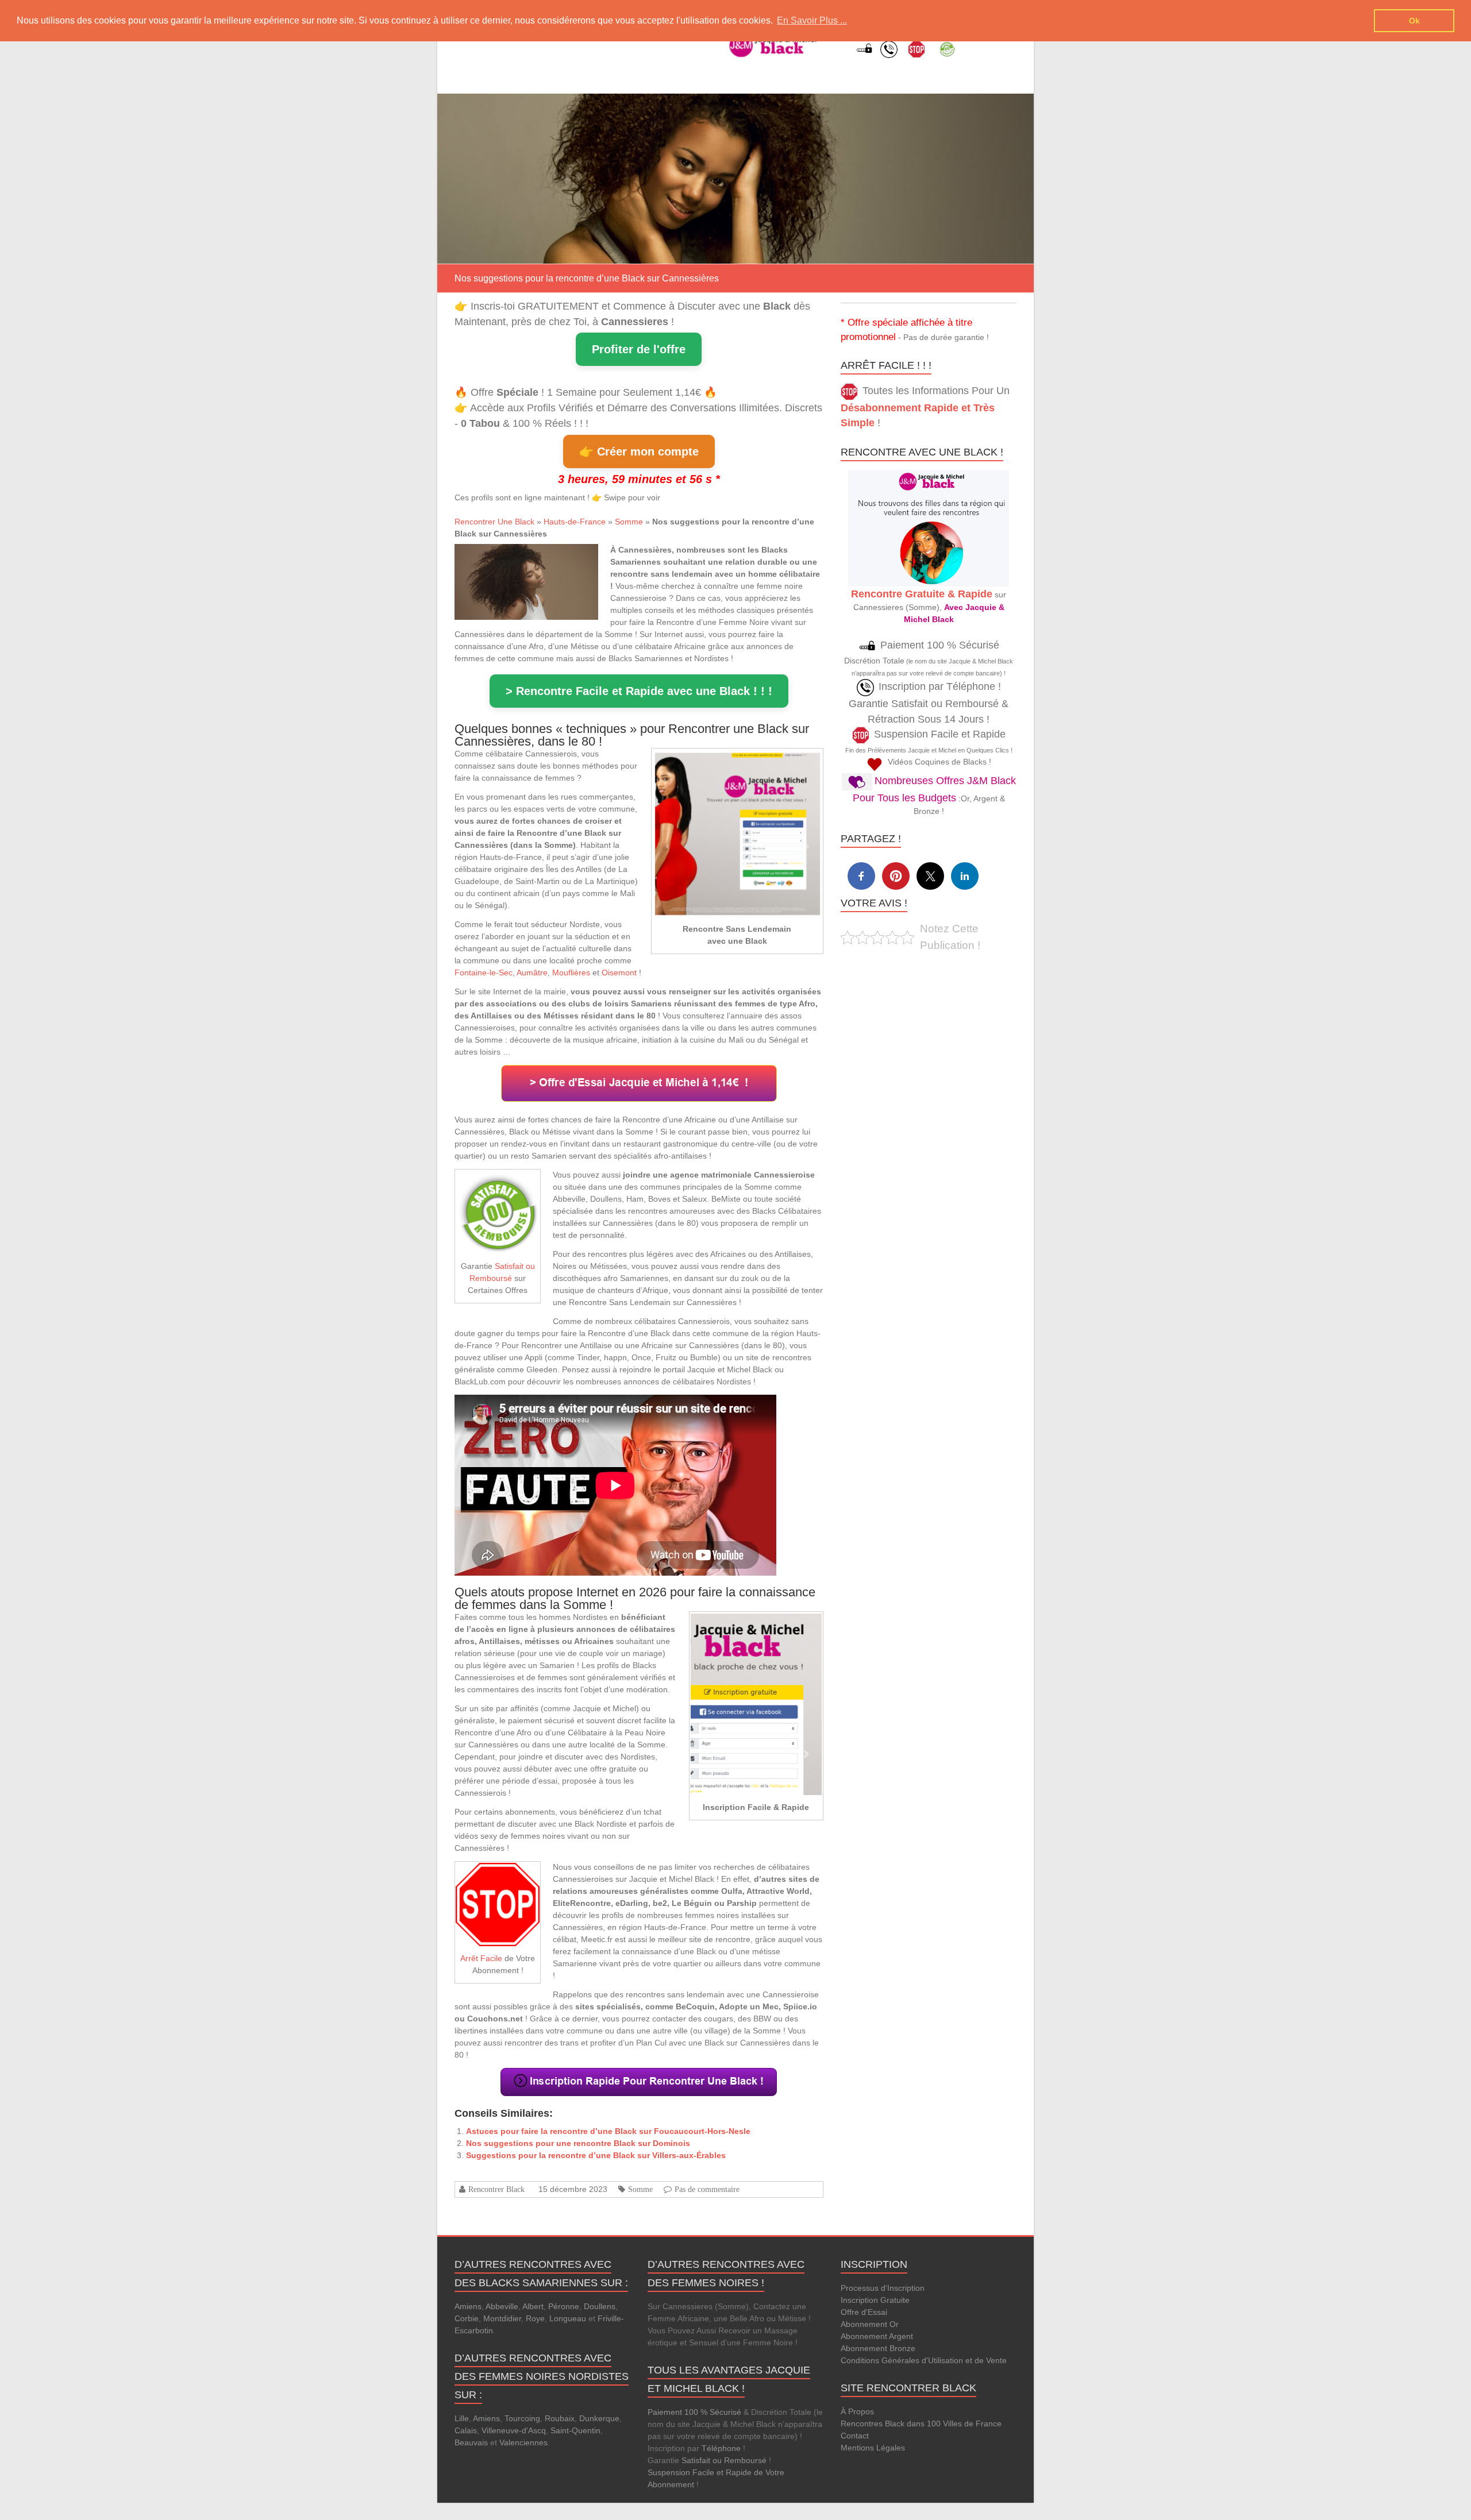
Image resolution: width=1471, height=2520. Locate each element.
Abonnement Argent (877, 2336)
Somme (629, 522)
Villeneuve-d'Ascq (514, 2430)
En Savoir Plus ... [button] (812, 20)
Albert (533, 2306)
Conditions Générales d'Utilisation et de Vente (924, 2360)
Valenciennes (523, 2442)
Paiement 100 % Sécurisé (694, 2412)
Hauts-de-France (575, 522)
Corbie (467, 2318)
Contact (855, 2436)
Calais (466, 2430)
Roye (535, 2318)
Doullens (600, 2306)
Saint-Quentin (575, 2430)
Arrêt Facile (481, 1958)
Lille (462, 2418)
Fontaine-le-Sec (484, 973)
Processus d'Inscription (883, 2288)
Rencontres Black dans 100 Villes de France (921, 2423)
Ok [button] (1414, 21)
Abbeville (502, 2306)
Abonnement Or (870, 2324)
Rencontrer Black (496, 2189)
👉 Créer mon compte (639, 451)
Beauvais (471, 2442)
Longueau (568, 2318)
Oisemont (619, 973)
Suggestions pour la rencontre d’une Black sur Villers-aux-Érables (596, 2155)
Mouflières (571, 973)
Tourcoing (522, 2418)
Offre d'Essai (864, 2312)
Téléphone (721, 2448)
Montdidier (502, 2318)
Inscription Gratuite (875, 2300)
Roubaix (560, 2418)
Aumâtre (532, 973)
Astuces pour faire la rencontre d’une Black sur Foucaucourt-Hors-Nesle (608, 2131)
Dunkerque (599, 2418)
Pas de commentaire (707, 2189)
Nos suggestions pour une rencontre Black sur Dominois (578, 2143)
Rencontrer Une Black (494, 522)
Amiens (468, 2306)
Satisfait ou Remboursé (724, 2460)
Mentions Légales (873, 2448)
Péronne (564, 2306)
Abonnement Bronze (878, 2348)
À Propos (857, 2411)
